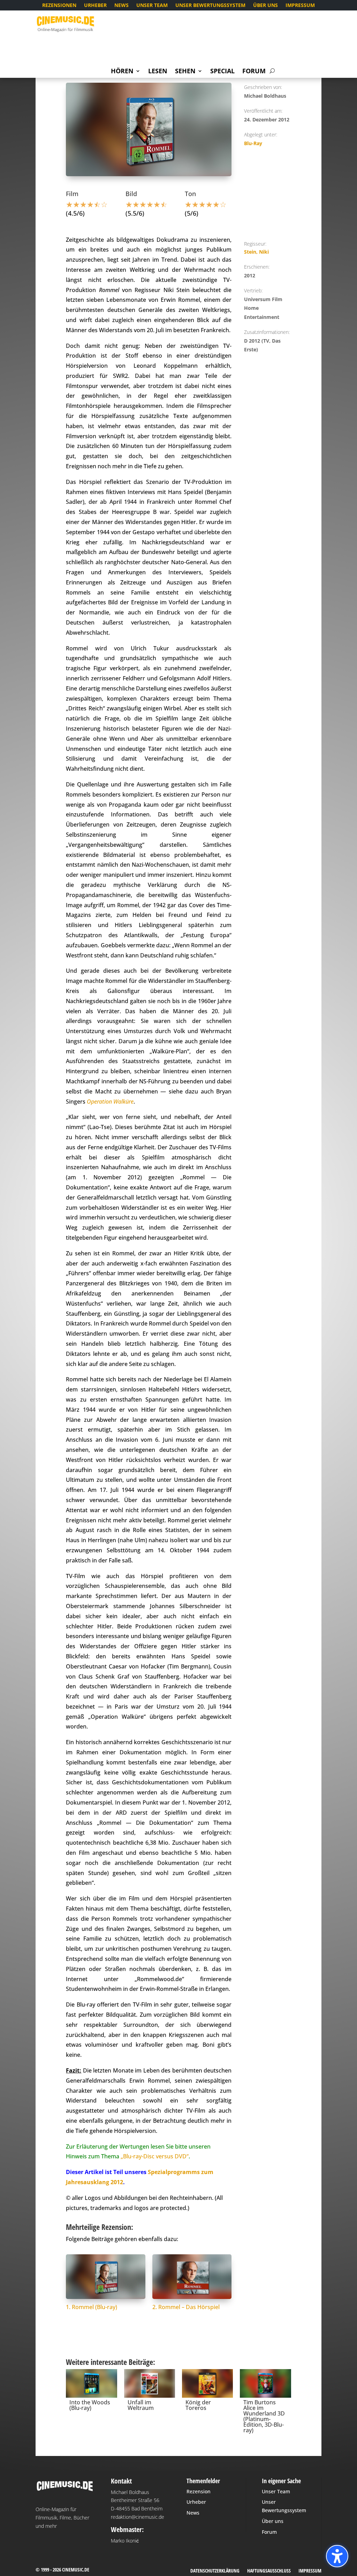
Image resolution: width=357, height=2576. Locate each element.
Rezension (199, 2491)
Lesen (158, 72)
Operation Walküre (110, 1102)
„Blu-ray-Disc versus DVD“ (155, 2156)
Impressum (300, 6)
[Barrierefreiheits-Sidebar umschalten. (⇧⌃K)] (337, 2556)
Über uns (265, 6)
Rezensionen (59, 6)
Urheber (95, 6)
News (121, 6)
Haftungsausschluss (269, 2571)
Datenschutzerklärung (215, 2571)
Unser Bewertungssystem (210, 6)
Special (222, 72)
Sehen (185, 72)
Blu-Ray (253, 143)
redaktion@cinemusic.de (138, 2517)
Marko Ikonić (125, 2541)
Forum (254, 72)
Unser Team (152, 6)
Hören (122, 72)
